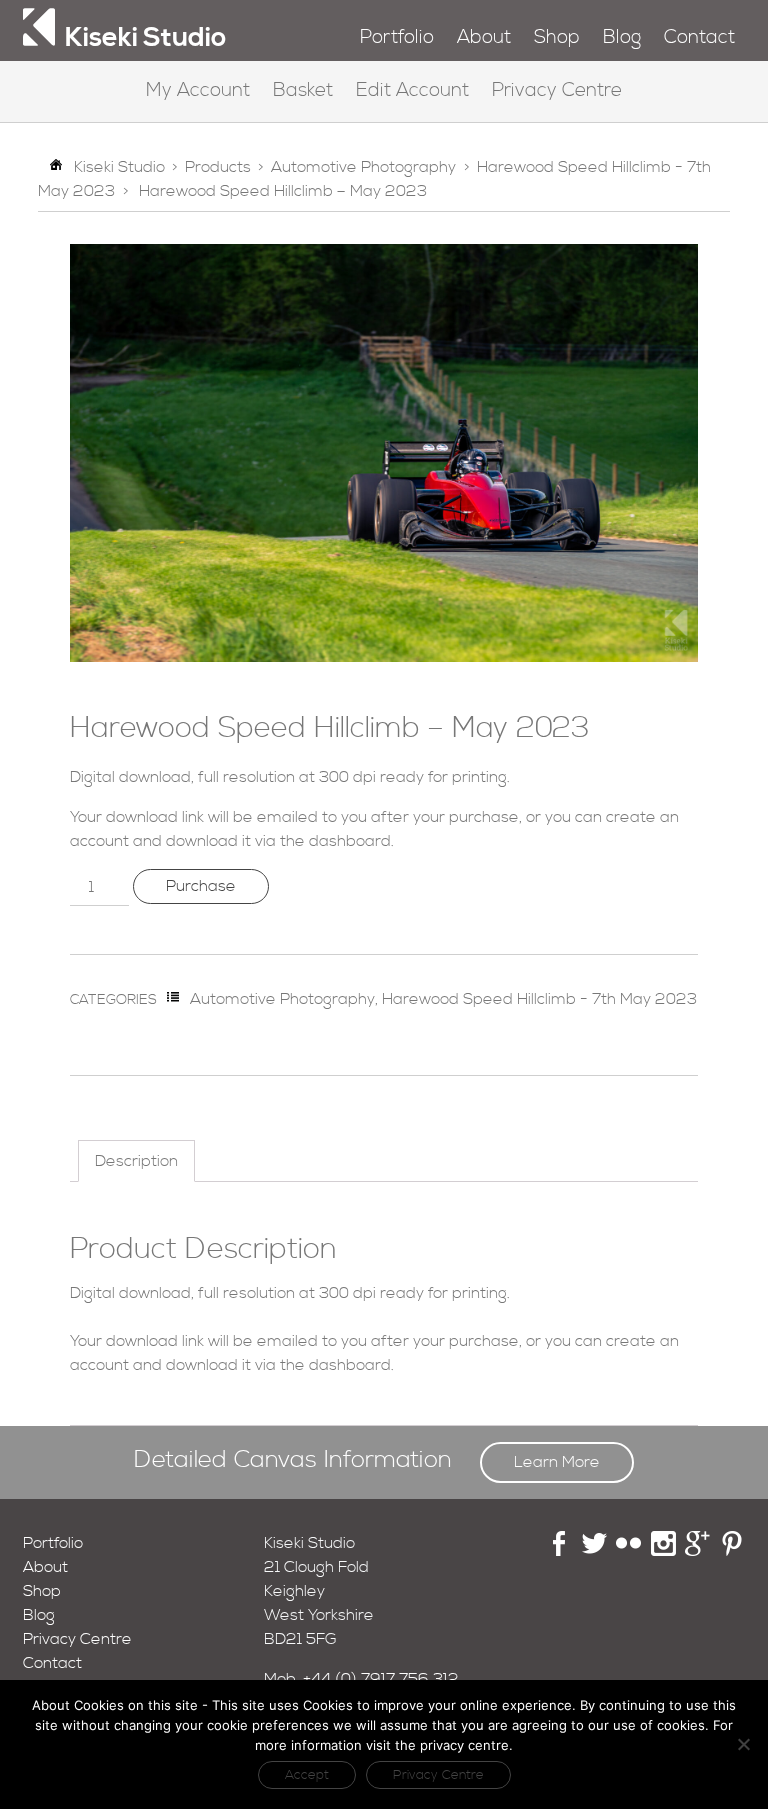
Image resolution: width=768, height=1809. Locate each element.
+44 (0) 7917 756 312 (381, 1679)
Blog (622, 37)
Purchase (201, 886)
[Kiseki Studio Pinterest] (732, 1551)
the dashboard (335, 841)
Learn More (557, 1462)
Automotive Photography (363, 167)
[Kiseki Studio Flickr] (628, 1551)
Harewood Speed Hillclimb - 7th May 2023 (539, 999)
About (484, 37)
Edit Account (412, 90)
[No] (743, 1744)
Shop (557, 37)
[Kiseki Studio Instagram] (663, 1551)
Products (218, 167)
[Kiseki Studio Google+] (697, 1551)
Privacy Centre (557, 90)
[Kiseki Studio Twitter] (594, 1551)
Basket (303, 90)
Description (136, 1161)
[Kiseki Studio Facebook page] (559, 1551)
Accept (307, 1775)
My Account (198, 90)
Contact (699, 37)
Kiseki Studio (119, 167)
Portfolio (397, 37)
